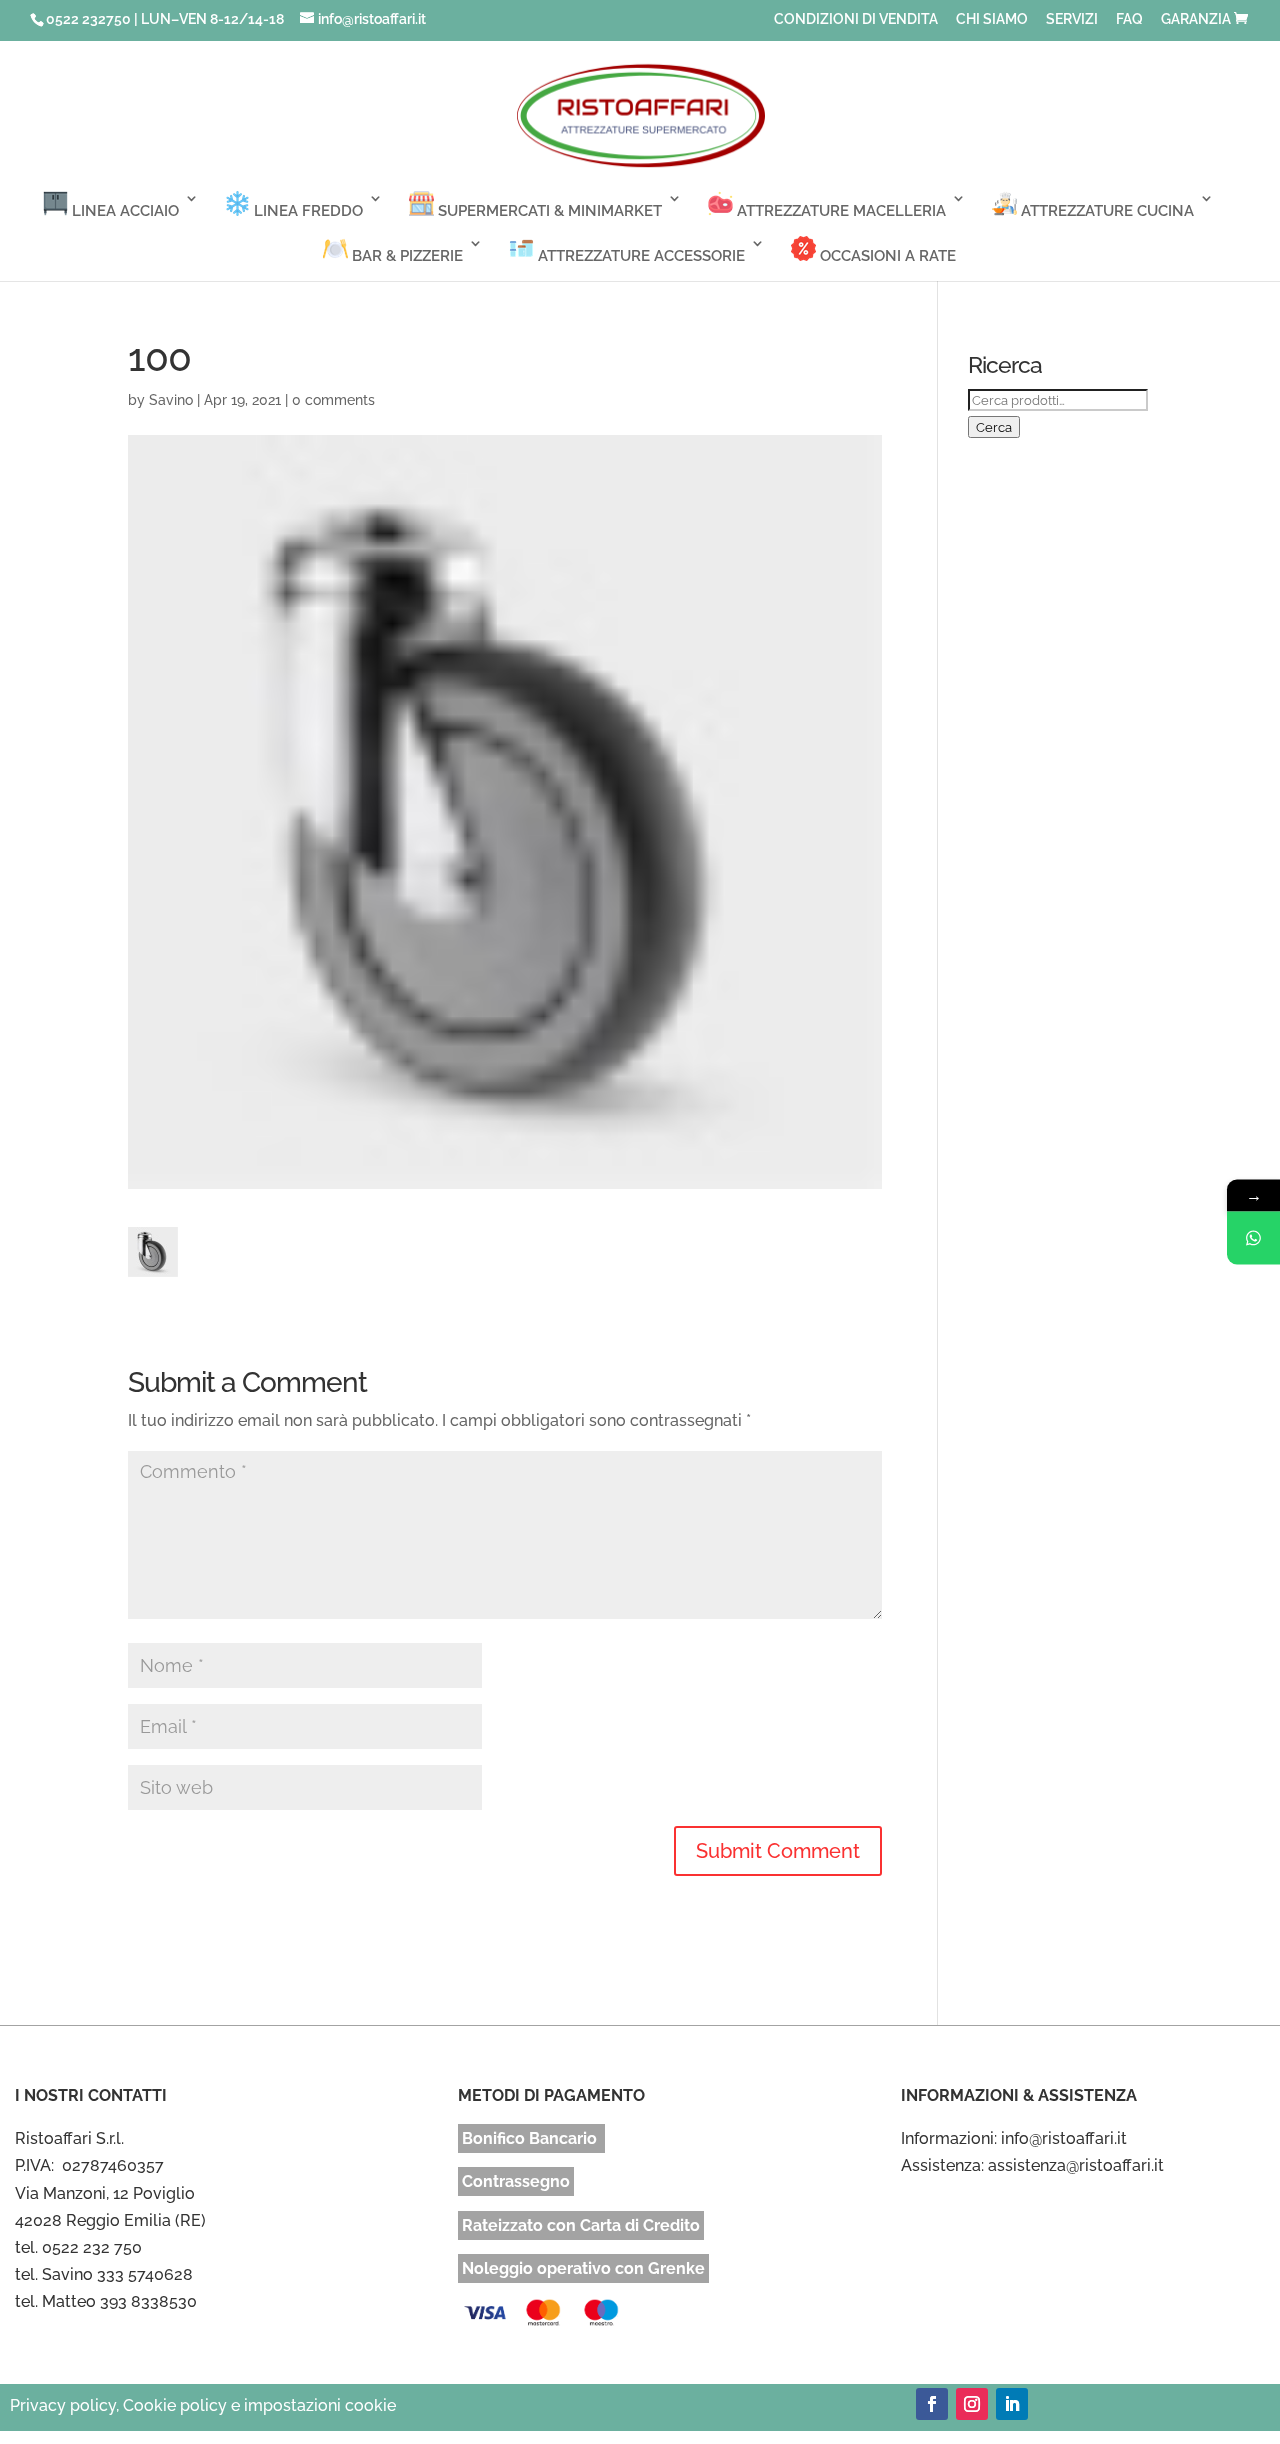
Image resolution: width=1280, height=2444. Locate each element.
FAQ (1129, 19)
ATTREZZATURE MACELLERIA (839, 211)
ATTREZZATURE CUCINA (1105, 211)
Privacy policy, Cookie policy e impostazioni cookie (203, 2405)
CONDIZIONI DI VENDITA (856, 19)
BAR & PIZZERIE (405, 256)
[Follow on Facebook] (932, 2404)
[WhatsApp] (1253, 1238)
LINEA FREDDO (306, 211)
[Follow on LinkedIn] (1012, 2404)
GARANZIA (1196, 19)
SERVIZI (1072, 19)
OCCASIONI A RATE (886, 256)
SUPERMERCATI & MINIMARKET (548, 211)
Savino (171, 400)
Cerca (994, 427)
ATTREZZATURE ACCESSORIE (639, 256)
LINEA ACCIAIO (123, 211)
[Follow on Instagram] (972, 2404)
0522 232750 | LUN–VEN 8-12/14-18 (165, 19)
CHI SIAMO (992, 19)
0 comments (333, 400)
